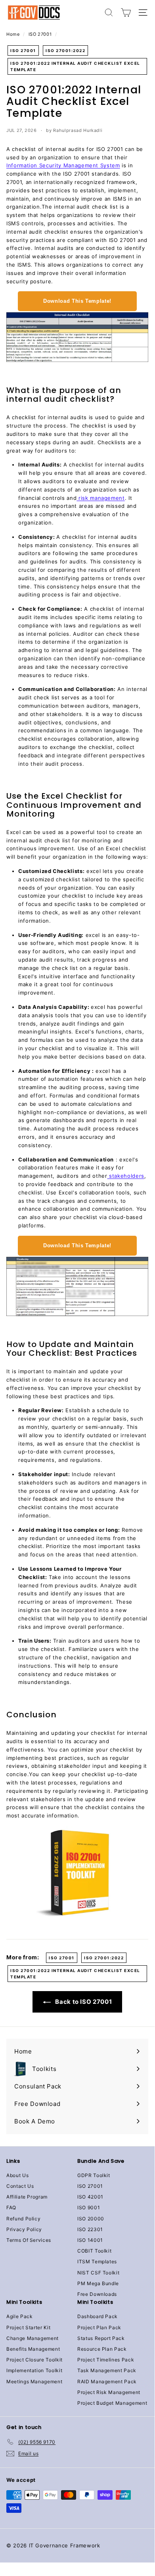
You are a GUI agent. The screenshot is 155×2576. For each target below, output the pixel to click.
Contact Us (20, 2186)
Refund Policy (23, 2219)
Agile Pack (20, 2316)
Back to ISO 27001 (83, 2002)
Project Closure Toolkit (34, 2360)
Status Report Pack (101, 2338)
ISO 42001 (90, 2197)
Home (13, 34)
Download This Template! (77, 301)
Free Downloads (97, 2294)
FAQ (11, 2207)
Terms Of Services (29, 2240)
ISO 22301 (90, 2229)
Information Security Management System (63, 165)
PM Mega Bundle (98, 2283)
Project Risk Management (109, 2392)
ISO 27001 (40, 34)
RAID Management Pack (107, 2381)
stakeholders (126, 1176)
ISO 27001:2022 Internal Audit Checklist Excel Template (75, 66)
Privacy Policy (24, 2229)
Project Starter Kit (28, 2327)
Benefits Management (33, 2349)
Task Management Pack (107, 2370)
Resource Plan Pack (102, 2349)
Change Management (33, 2338)
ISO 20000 (91, 2219)
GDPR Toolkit (94, 2175)
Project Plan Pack (99, 2327)
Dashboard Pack (98, 2316)
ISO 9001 (89, 2207)
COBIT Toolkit (94, 2251)
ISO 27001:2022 (65, 50)
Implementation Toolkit (34, 2370)
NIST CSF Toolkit (98, 2273)
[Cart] (126, 13)
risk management (100, 498)
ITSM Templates (97, 2261)
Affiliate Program (27, 2197)
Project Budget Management (112, 2403)
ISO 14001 (90, 2240)
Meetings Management (34, 2381)
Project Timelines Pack (106, 2360)
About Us (17, 2175)
